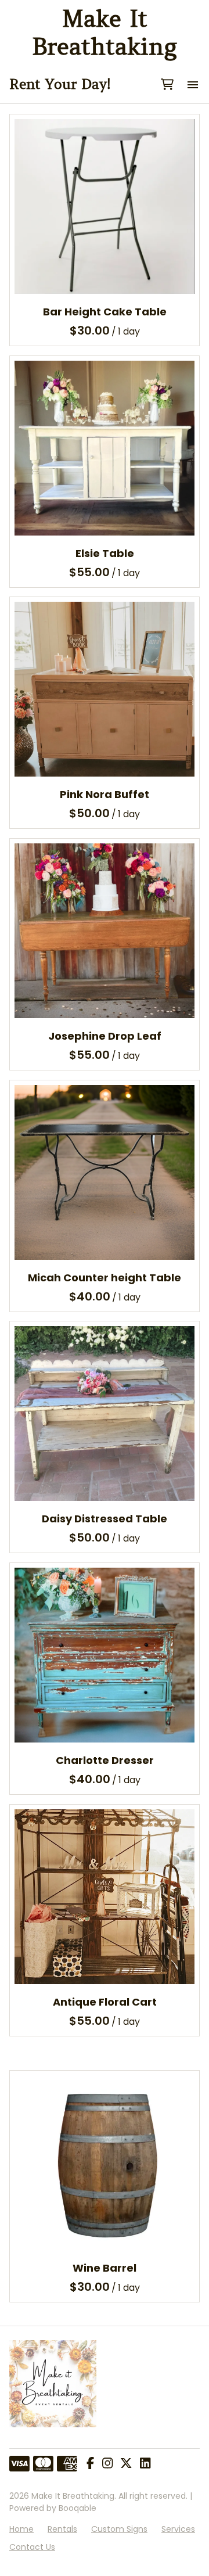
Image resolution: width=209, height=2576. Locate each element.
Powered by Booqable (53, 2508)
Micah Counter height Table (105, 1277)
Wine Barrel (105, 2267)
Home (21, 2529)
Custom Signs (119, 2529)
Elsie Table (105, 553)
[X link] (126, 2464)
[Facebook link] (90, 2464)
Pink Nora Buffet (105, 794)
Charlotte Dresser (105, 1760)
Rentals (62, 2529)
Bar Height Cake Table (105, 312)
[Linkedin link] (145, 2464)
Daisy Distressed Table (105, 1519)
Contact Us (32, 2547)
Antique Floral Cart (105, 2002)
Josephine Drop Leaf (105, 1036)
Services (178, 2529)
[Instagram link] (107, 2464)
